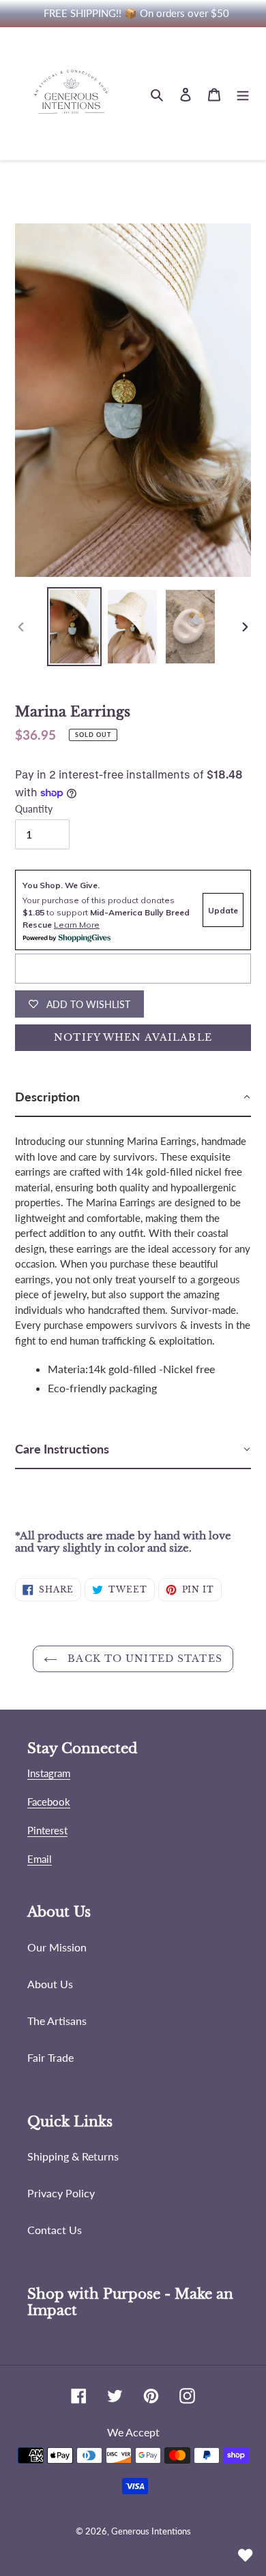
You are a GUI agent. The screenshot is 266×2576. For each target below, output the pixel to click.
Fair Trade (50, 2057)
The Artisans (57, 2021)
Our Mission (57, 1947)
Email (40, 1859)
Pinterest (47, 1830)
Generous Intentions (151, 2531)
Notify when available (133, 1037)
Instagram (49, 1773)
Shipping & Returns (73, 2156)
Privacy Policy (61, 2193)
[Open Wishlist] (246, 2556)
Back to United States (143, 1659)
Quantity (34, 809)
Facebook (49, 1802)
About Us (50, 1984)
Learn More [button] (77, 925)
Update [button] (223, 910)
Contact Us (55, 2230)
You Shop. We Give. (61, 885)
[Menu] (243, 94)
